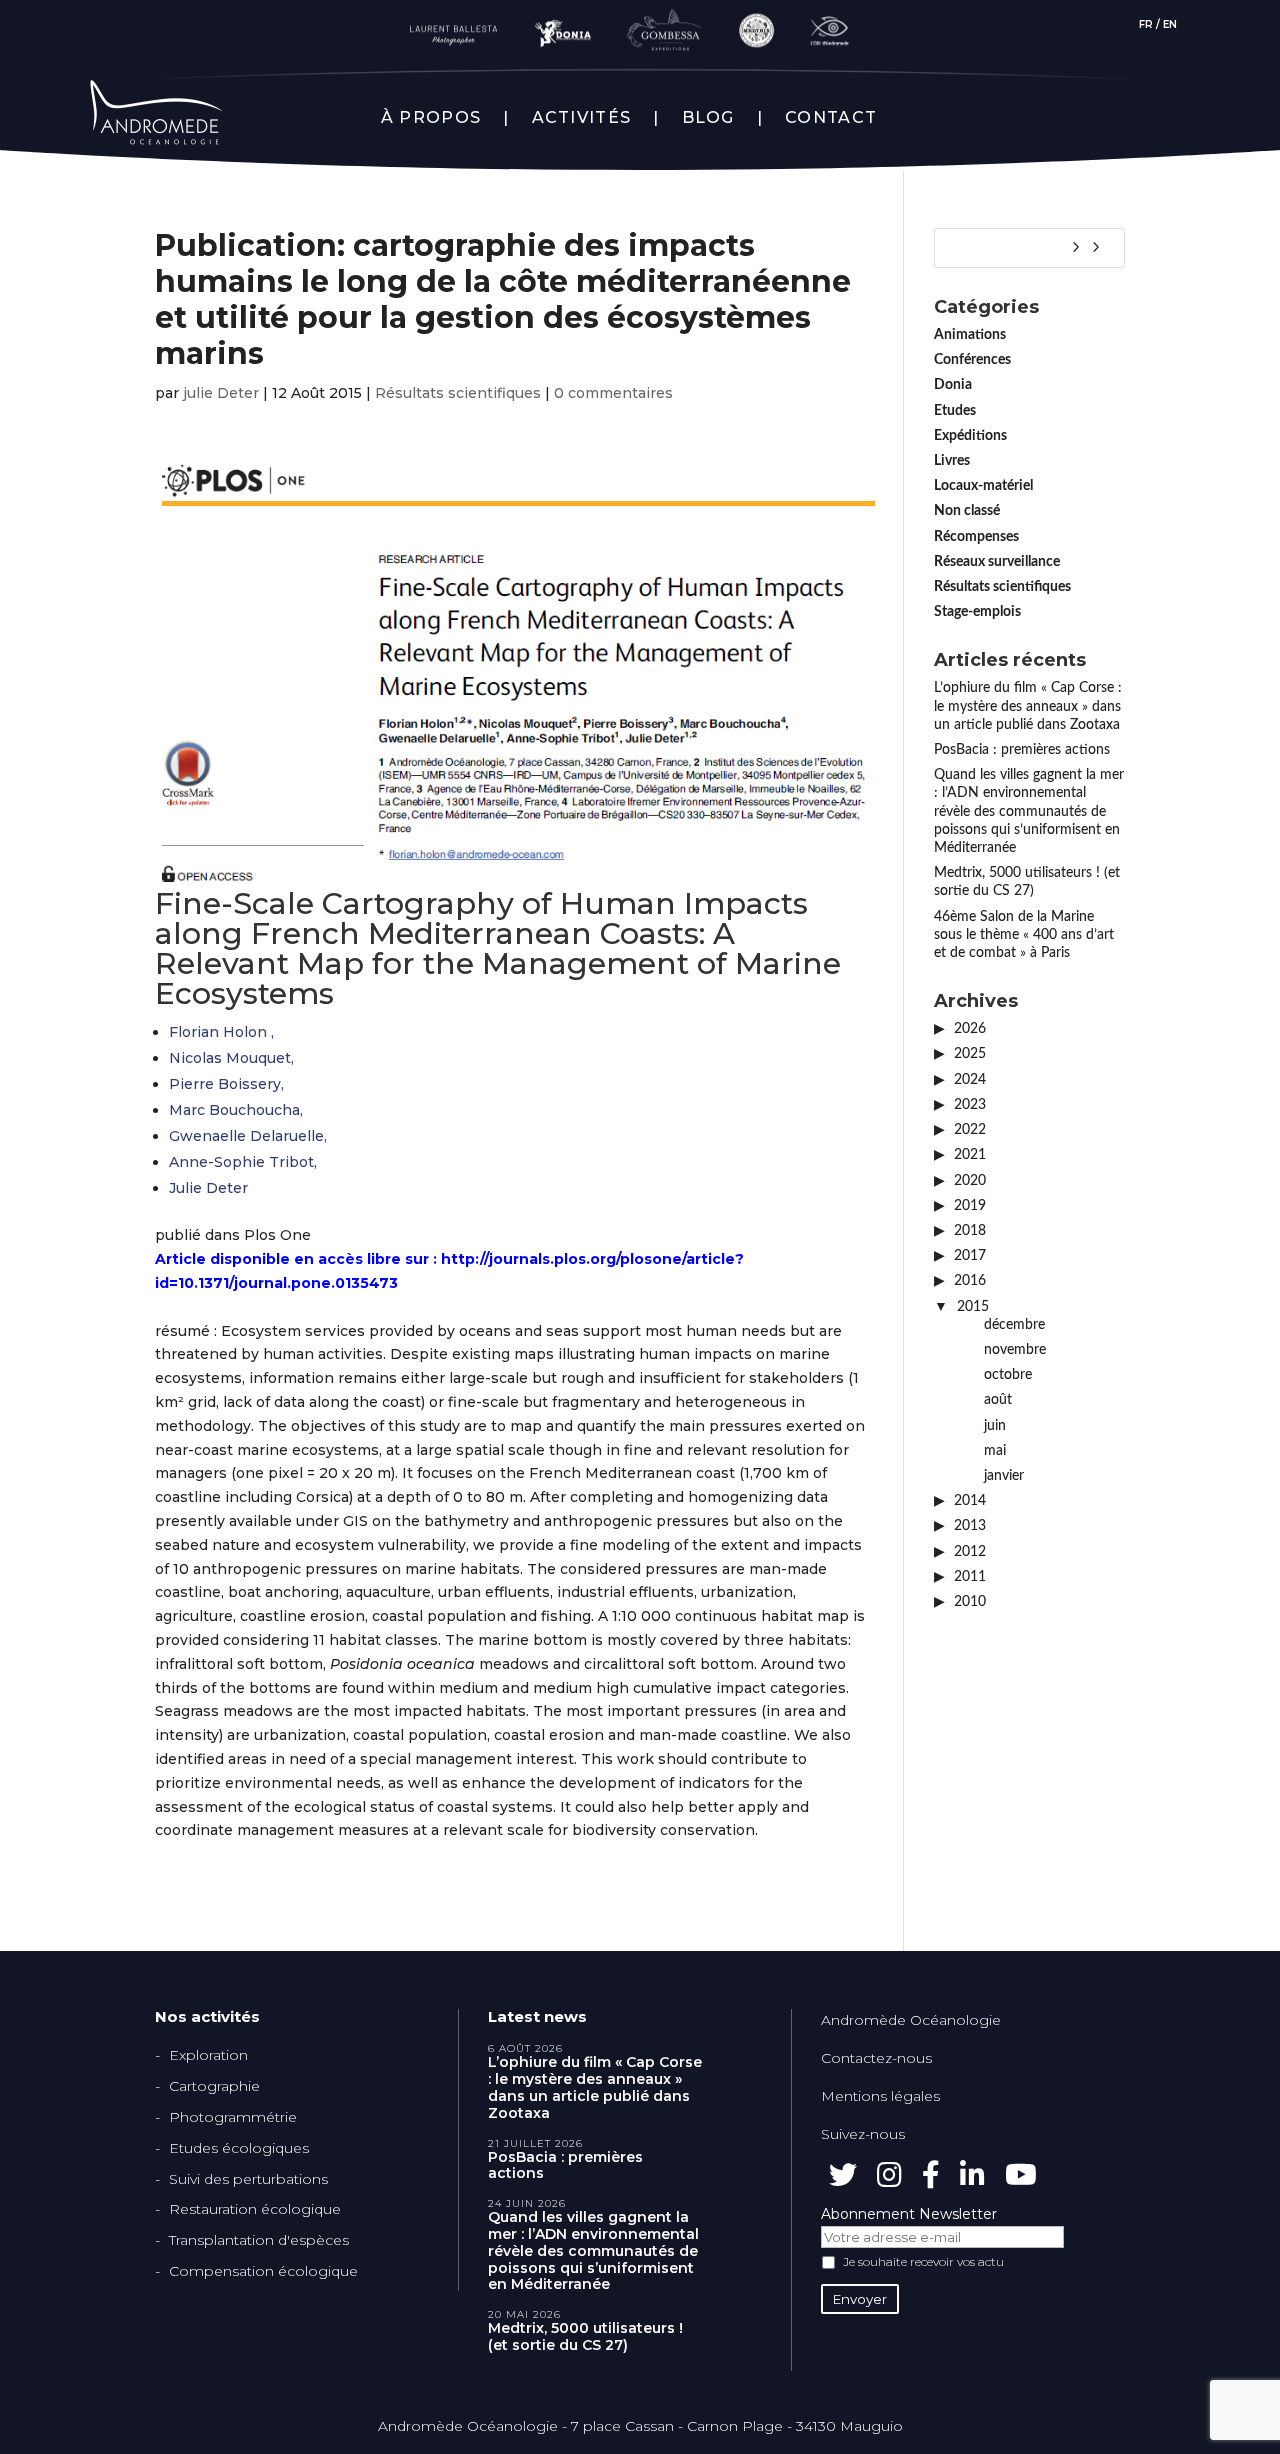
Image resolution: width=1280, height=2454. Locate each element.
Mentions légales (880, 2096)
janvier (1004, 1476)
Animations (970, 335)
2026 (970, 1029)
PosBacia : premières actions (1022, 750)
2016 (970, 1281)
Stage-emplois (977, 612)
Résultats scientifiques (458, 393)
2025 (970, 1054)
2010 (970, 1602)
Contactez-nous (876, 2058)
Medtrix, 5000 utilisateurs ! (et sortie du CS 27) (585, 2337)
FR (1146, 24)
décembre (1014, 1325)
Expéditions (970, 436)
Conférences (972, 360)
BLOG (708, 118)
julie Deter (221, 393)
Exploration (208, 2055)
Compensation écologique (263, 2271)
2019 (970, 1206)
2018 (970, 1231)
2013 (970, 1526)
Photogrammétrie (233, 2117)
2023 (970, 1105)
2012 (970, 1552)
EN (1170, 24)
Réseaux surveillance (997, 562)
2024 (970, 1080)
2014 (970, 1501)
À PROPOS (431, 118)
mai (995, 1451)
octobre (1008, 1375)
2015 (973, 1307)
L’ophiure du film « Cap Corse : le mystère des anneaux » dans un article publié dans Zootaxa (1028, 706)
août (998, 1400)
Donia (953, 385)
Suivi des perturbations (248, 2179)
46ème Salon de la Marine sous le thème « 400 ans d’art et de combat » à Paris (1024, 935)
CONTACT (831, 118)
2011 (970, 1577)
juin (995, 1426)
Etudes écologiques (239, 2148)
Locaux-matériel (983, 486)
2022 (970, 1130)
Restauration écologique (255, 2209)
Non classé (967, 511)
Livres (952, 461)
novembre (1015, 1350)
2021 (970, 1155)
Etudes (955, 411)
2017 (970, 1256)
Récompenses (976, 537)
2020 (970, 1181)
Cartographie (214, 2086)
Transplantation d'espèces (259, 2240)
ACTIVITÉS (582, 118)
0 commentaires (613, 393)
